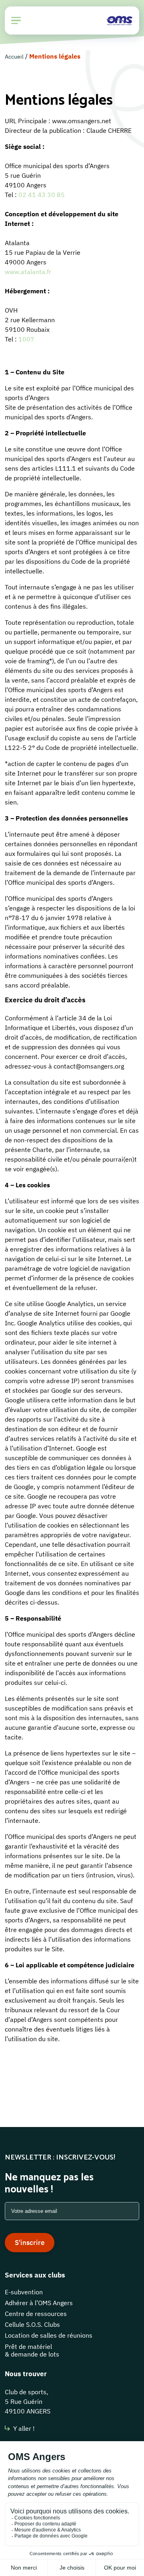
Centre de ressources (36, 2314)
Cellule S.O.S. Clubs (32, 2324)
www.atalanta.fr (28, 272)
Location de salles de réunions (49, 2335)
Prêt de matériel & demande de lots (32, 2350)
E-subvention (24, 2292)
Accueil (14, 57)
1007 (26, 339)
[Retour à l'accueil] (119, 20)
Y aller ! (24, 2428)
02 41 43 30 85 (42, 195)
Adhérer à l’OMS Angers (39, 2303)
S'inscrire (30, 2243)
